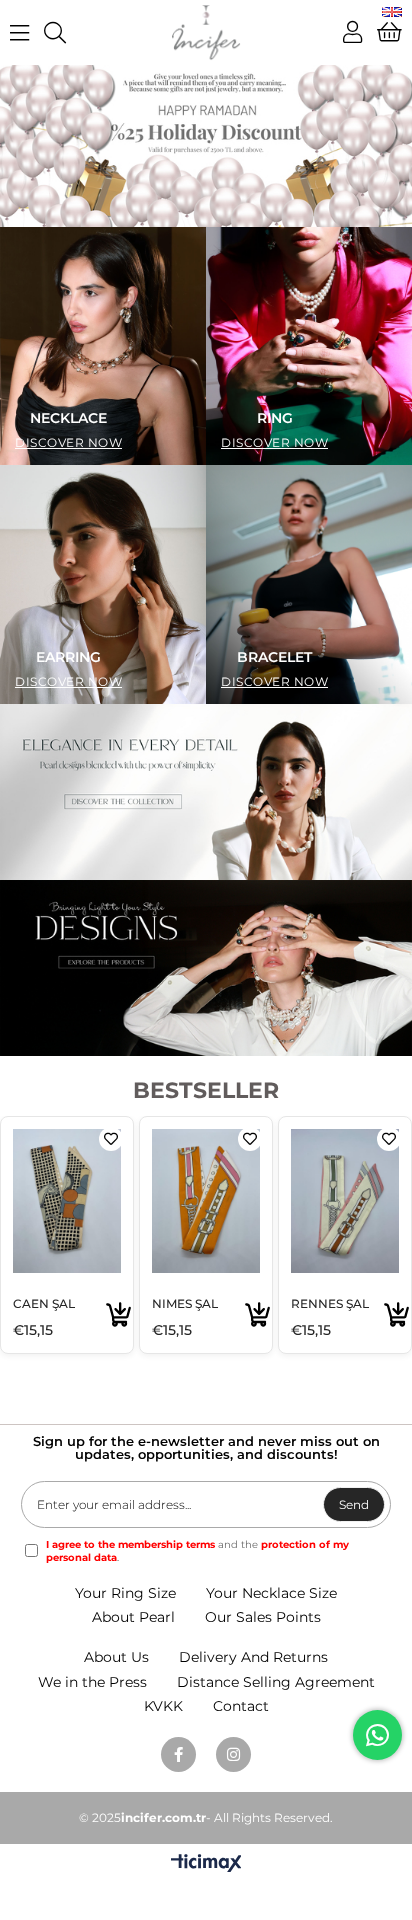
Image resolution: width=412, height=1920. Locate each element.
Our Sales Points (263, 1617)
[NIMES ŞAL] (206, 1201)
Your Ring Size (125, 1593)
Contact (241, 1706)
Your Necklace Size (271, 1593)
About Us (116, 1657)
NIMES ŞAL (185, 1303)
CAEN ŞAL (44, 1303)
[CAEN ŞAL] (67, 1201)
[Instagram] (233, 1754)
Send (354, 1504)
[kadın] (206, 146)
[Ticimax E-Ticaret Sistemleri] (206, 1864)
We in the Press (92, 1682)
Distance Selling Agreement (276, 1682)
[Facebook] (178, 1754)
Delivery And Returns (253, 1657)
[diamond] (206, 968)
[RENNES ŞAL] (345, 1201)
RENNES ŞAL (330, 1303)
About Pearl (133, 1617)
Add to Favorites (111, 1139)
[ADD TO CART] (119, 1315)
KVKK (163, 1706)
